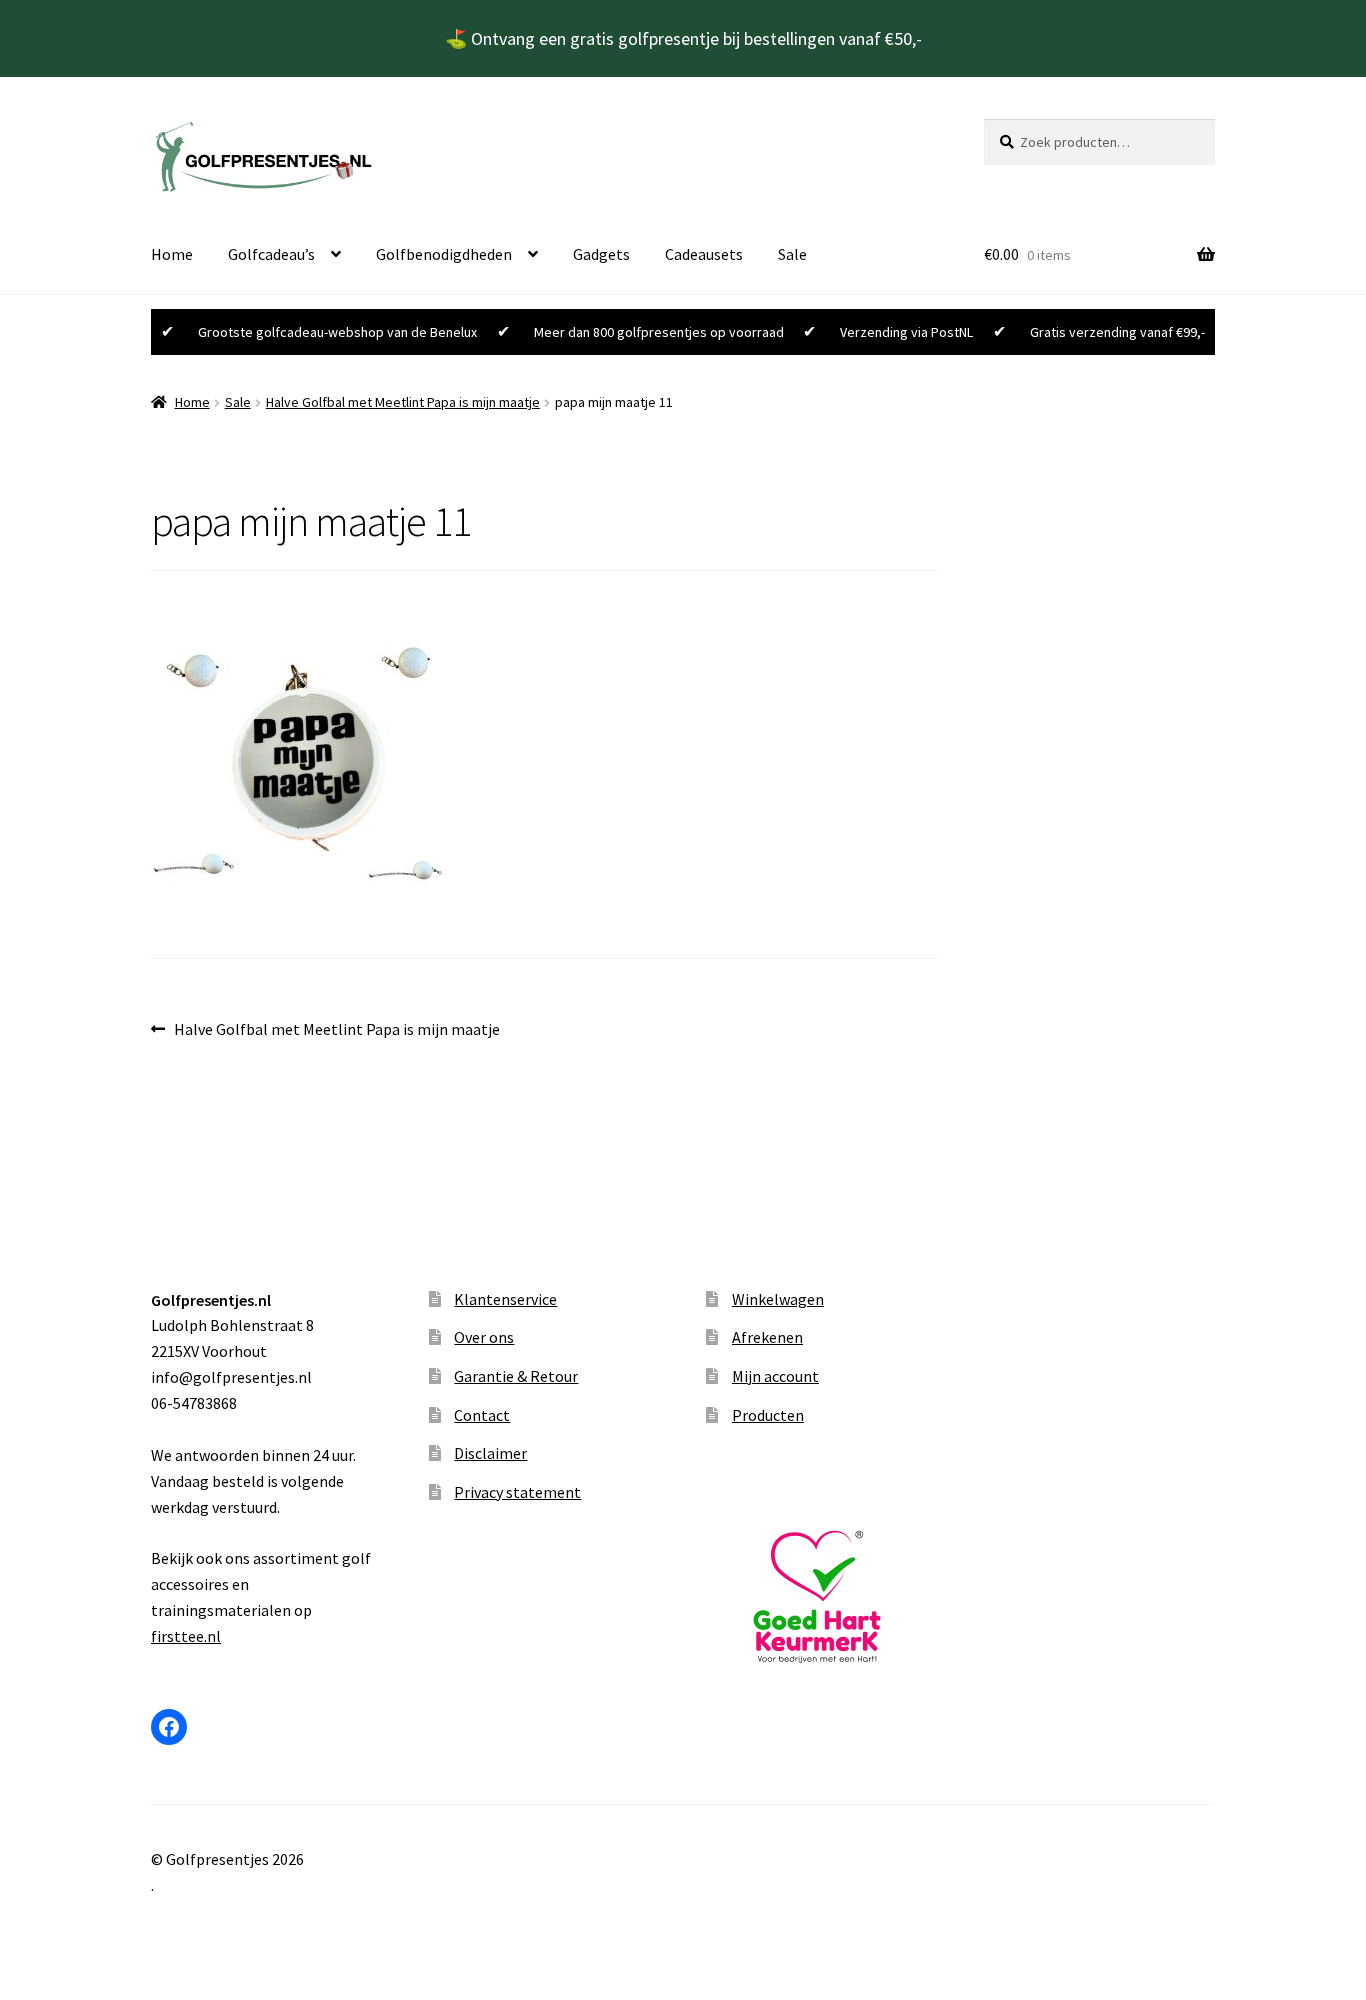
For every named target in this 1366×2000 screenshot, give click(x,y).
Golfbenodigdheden (444, 254)
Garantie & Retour (516, 1376)
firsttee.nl (186, 1636)
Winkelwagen (778, 1299)
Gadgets (601, 254)
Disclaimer (490, 1453)
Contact (482, 1415)
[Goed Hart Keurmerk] (821, 1597)
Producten (768, 1415)
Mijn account (775, 1376)
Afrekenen (767, 1337)
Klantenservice (505, 1299)
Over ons (484, 1337)
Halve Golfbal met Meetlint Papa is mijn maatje (403, 402)
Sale (792, 254)
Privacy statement (517, 1492)
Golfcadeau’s (271, 254)
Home (172, 254)
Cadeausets (704, 254)
